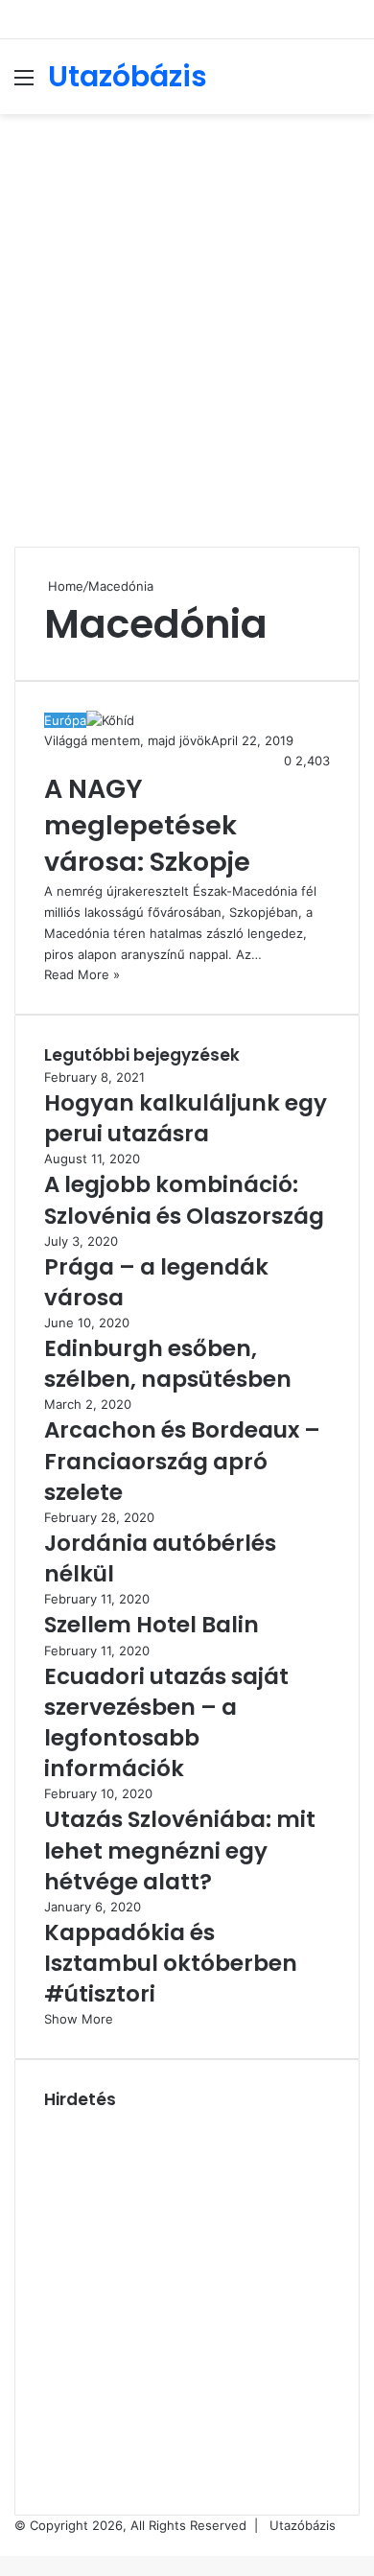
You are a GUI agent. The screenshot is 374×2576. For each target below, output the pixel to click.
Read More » (82, 974)
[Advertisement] (187, 320)
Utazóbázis (303, 2525)
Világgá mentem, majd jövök (128, 740)
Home (64, 586)
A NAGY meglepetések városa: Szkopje (147, 825)
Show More (79, 2019)
